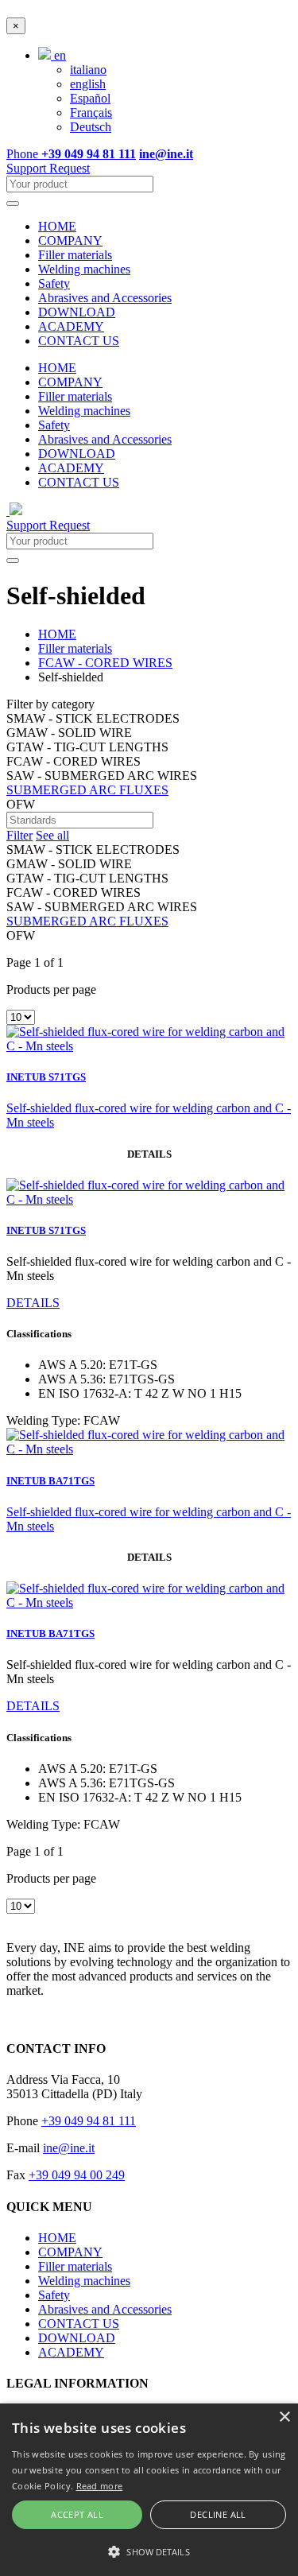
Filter (19, 835)
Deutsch (91, 127)
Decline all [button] (218, 2514)
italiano (88, 70)
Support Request (48, 168)
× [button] (284, 2417)
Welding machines (84, 269)
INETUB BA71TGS (50, 1481)
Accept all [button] (77, 2514)
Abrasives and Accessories (105, 298)
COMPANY (70, 241)
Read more (100, 2486)
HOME (57, 226)
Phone (71, 154)
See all (52, 835)
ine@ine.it (69, 2148)
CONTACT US (79, 341)
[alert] (149, 2490)
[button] (149, 2551)
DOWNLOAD (77, 312)
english (88, 84)
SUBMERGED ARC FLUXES (87, 790)
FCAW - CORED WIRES (105, 663)
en (58, 55)
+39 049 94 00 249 (77, 2175)
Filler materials (75, 255)
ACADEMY (71, 326)
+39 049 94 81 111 (89, 2121)
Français (91, 113)
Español (90, 98)
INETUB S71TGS (46, 1077)
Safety (54, 283)
